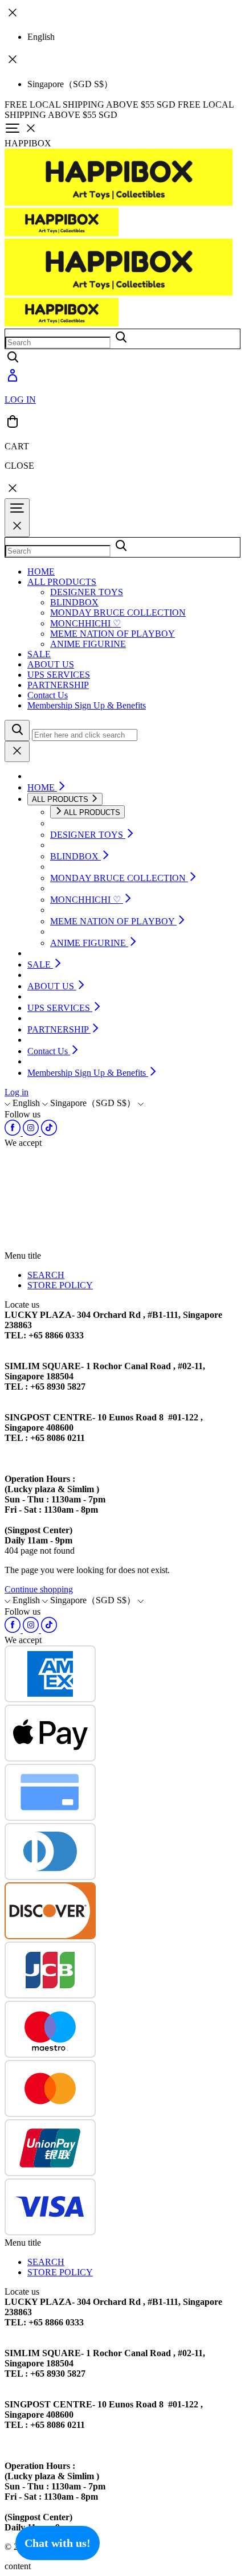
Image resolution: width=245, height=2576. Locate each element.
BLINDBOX (74, 602)
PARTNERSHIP (58, 685)
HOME (41, 572)
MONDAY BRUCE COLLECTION (118, 613)
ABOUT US (51, 664)
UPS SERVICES (59, 675)
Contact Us (48, 695)
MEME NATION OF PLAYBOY (113, 634)
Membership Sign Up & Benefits (87, 705)
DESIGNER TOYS (87, 592)
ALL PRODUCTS (62, 582)
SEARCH (46, 1275)
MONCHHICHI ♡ (85, 623)
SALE (39, 654)
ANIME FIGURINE (88, 644)
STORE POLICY (60, 1285)
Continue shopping (39, 1589)
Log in (17, 1092)
